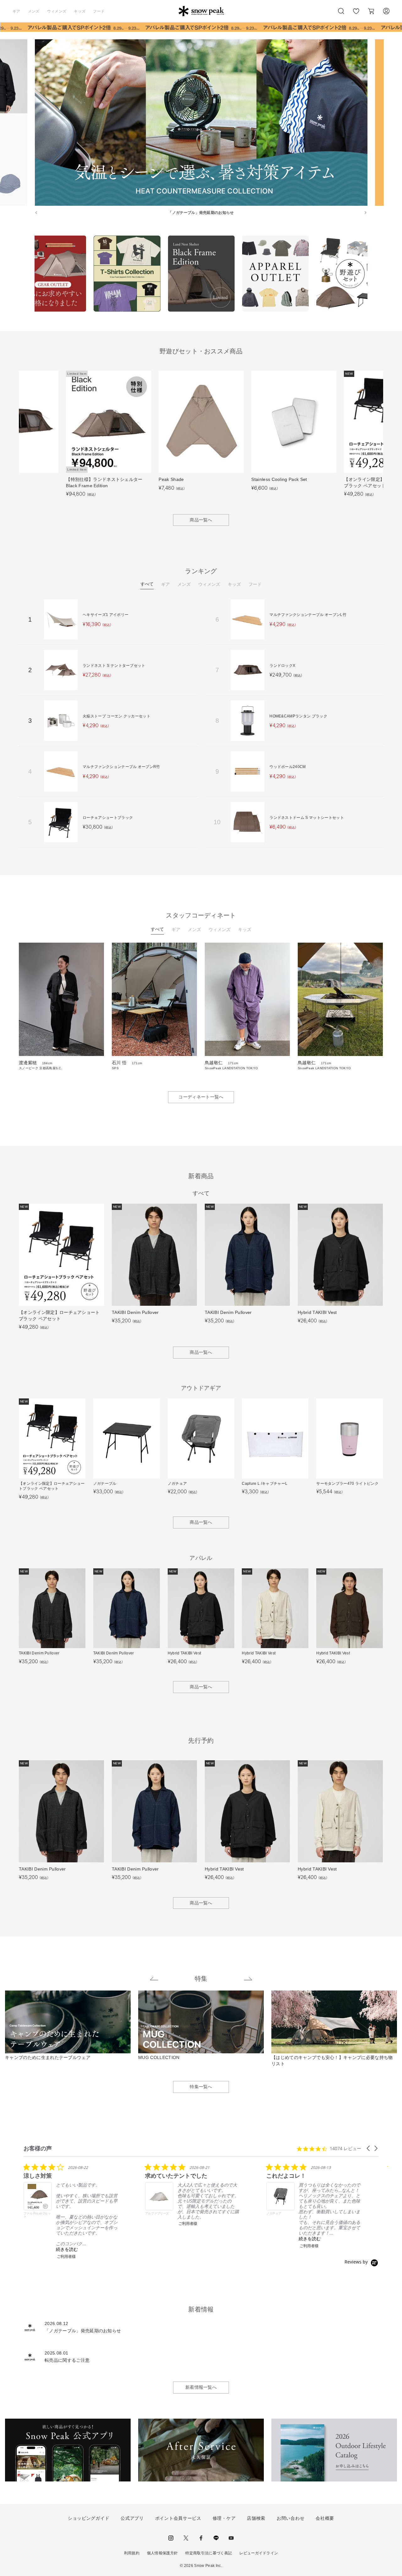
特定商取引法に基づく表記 (209, 2553)
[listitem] (71, 2211)
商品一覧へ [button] (201, 520)
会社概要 (325, 2518)
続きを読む (67, 2249)
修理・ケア (224, 2518)
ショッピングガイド (89, 2518)
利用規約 (132, 2553)
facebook (201, 2538)
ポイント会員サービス (178, 2518)
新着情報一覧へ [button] (201, 2387)
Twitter (186, 2538)
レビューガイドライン (259, 2553)
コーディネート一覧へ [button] (201, 1097)
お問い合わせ (291, 2518)
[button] (369, 2148)
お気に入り (356, 14)
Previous (30, 275)
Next (372, 275)
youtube (231, 2538)
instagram (171, 2538)
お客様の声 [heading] (38, 2148)
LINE (216, 2538)
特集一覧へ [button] (201, 2087)
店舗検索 (256, 2518)
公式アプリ (132, 2518)
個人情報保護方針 (163, 2553)
